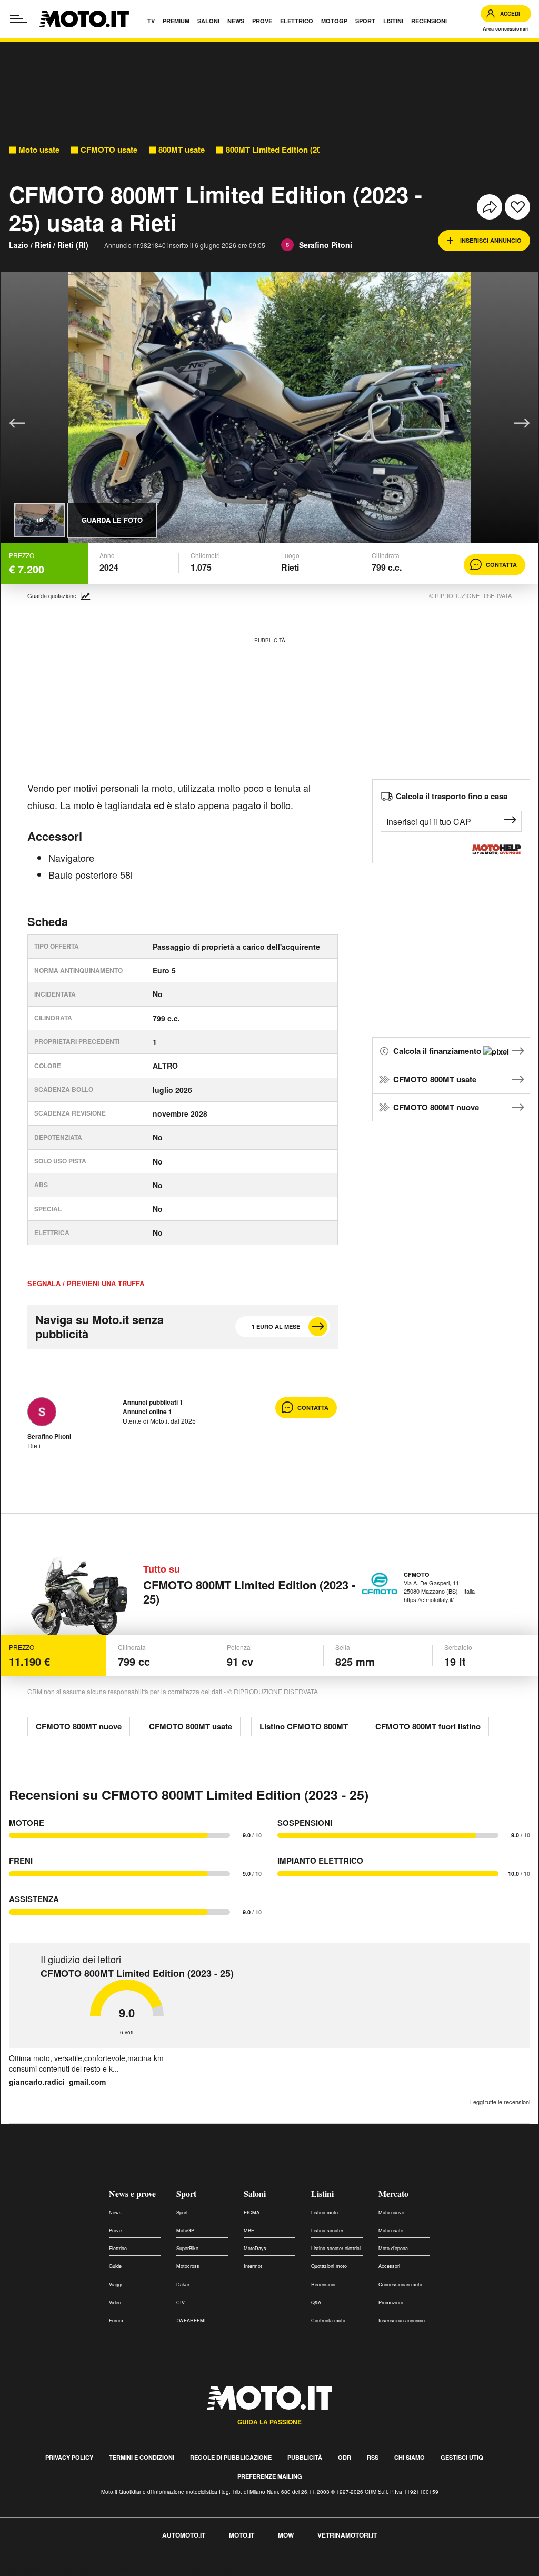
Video (115, 2303)
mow (286, 2535)
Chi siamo (410, 2457)
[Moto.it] (84, 19)
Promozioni (391, 2303)
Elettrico (118, 2248)
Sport (186, 2194)
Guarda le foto (112, 520)
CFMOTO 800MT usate (435, 1079)
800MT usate (182, 150)
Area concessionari (506, 29)
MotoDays (255, 2248)
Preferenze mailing (270, 2476)
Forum (116, 2320)
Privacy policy (69, 2457)
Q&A (316, 2303)
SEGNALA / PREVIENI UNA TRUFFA (86, 1284)
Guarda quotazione (52, 596)
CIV (181, 2303)
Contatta (501, 565)
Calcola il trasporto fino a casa (452, 796)
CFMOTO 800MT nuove (436, 1107)
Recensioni (323, 2285)
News (115, 2212)
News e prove (132, 2194)
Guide (115, 2266)
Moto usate (39, 150)
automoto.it (184, 2535)
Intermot (253, 2266)
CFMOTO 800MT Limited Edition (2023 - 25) (249, 1592)
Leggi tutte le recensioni (500, 2102)
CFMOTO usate (109, 150)
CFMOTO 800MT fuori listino (428, 1726)
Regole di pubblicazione (231, 2457)
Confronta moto (328, 2320)
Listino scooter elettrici (336, 2248)
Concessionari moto (400, 2285)
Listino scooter (327, 2230)
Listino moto (325, 2212)
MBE (249, 2230)
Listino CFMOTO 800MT (304, 1726)
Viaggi (116, 2285)
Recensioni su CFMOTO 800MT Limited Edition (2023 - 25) (189, 1795)
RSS (373, 2457)
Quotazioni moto (329, 2266)
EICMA (252, 2212)
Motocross (188, 2266)
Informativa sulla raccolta (46, 2569)
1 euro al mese (276, 1326)
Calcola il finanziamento (438, 1051)
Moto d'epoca (393, 2248)
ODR (345, 2457)
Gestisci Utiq (462, 2457)
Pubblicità (305, 2457)
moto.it (242, 2535)
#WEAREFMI (191, 2320)
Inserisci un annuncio (402, 2320)
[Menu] (18, 19)
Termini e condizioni (142, 2457)
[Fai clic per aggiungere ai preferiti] (517, 207)
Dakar (183, 2285)
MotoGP (185, 2230)
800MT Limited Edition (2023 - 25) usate (298, 150)
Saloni (255, 2194)
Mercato (393, 2194)
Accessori (389, 2266)
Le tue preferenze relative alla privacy (164, 2569)
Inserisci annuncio (491, 240)
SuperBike (187, 2248)
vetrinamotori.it (347, 2535)
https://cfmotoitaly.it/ (429, 1599)
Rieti (43, 245)
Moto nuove (391, 2212)
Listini (322, 2194)
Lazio (19, 245)
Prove (115, 2230)
